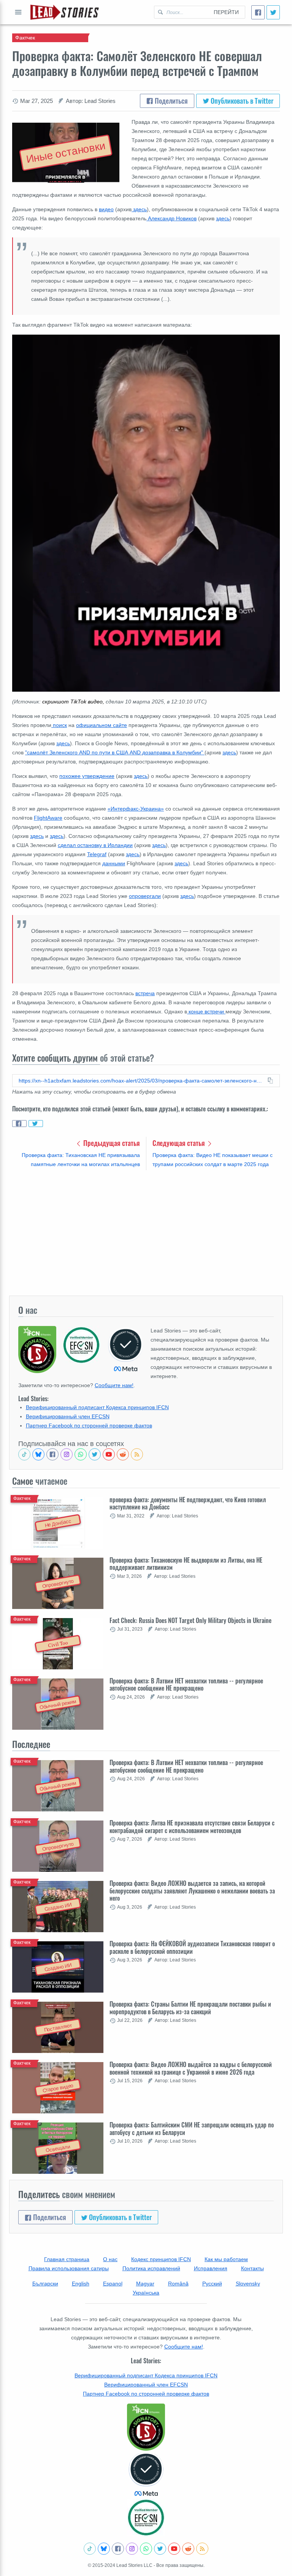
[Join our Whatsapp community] (81, 1454)
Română (178, 2284)
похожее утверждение (87, 776)
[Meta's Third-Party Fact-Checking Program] (146, 2475)
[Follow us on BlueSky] (38, 1454)
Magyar (145, 2284)
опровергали (145, 896)
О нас (110, 2259)
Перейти (226, 12)
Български (45, 2284)
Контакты (252, 2268)
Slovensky (248, 2284)
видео (106, 209)
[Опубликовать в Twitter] (273, 12)
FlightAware (48, 818)
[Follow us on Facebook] (52, 1454)
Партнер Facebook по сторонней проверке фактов (89, 1425)
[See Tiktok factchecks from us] (24, 1454)
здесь (139, 209)
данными (114, 863)
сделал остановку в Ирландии (95, 845)
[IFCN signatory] (146, 2427)
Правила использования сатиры (69, 2268)
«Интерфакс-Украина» (136, 809)
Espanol (113, 2284)
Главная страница (67, 2259)
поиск (59, 725)
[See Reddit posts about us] (123, 1454)
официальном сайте (102, 725)
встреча (145, 993)
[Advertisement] (146, 1233)
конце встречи (206, 1011)
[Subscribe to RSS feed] (137, 1454)
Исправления (211, 2268)
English (81, 2284)
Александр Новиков (171, 218)
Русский (212, 2284)
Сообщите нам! (114, 1385)
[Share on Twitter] (36, 1124)
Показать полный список (18, 12)
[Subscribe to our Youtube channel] (109, 1454)
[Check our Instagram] (67, 1454)
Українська (146, 2293)
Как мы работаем (226, 2259)
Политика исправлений (151, 2268)
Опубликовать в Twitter (241, 101)
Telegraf (97, 854)
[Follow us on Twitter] (95, 1454)
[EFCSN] (146, 2518)
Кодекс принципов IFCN (161, 2259)
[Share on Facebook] (19, 1124)
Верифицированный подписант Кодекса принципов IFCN (97, 1407)
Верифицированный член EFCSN (68, 1416)
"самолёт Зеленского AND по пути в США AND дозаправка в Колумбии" (115, 752)
